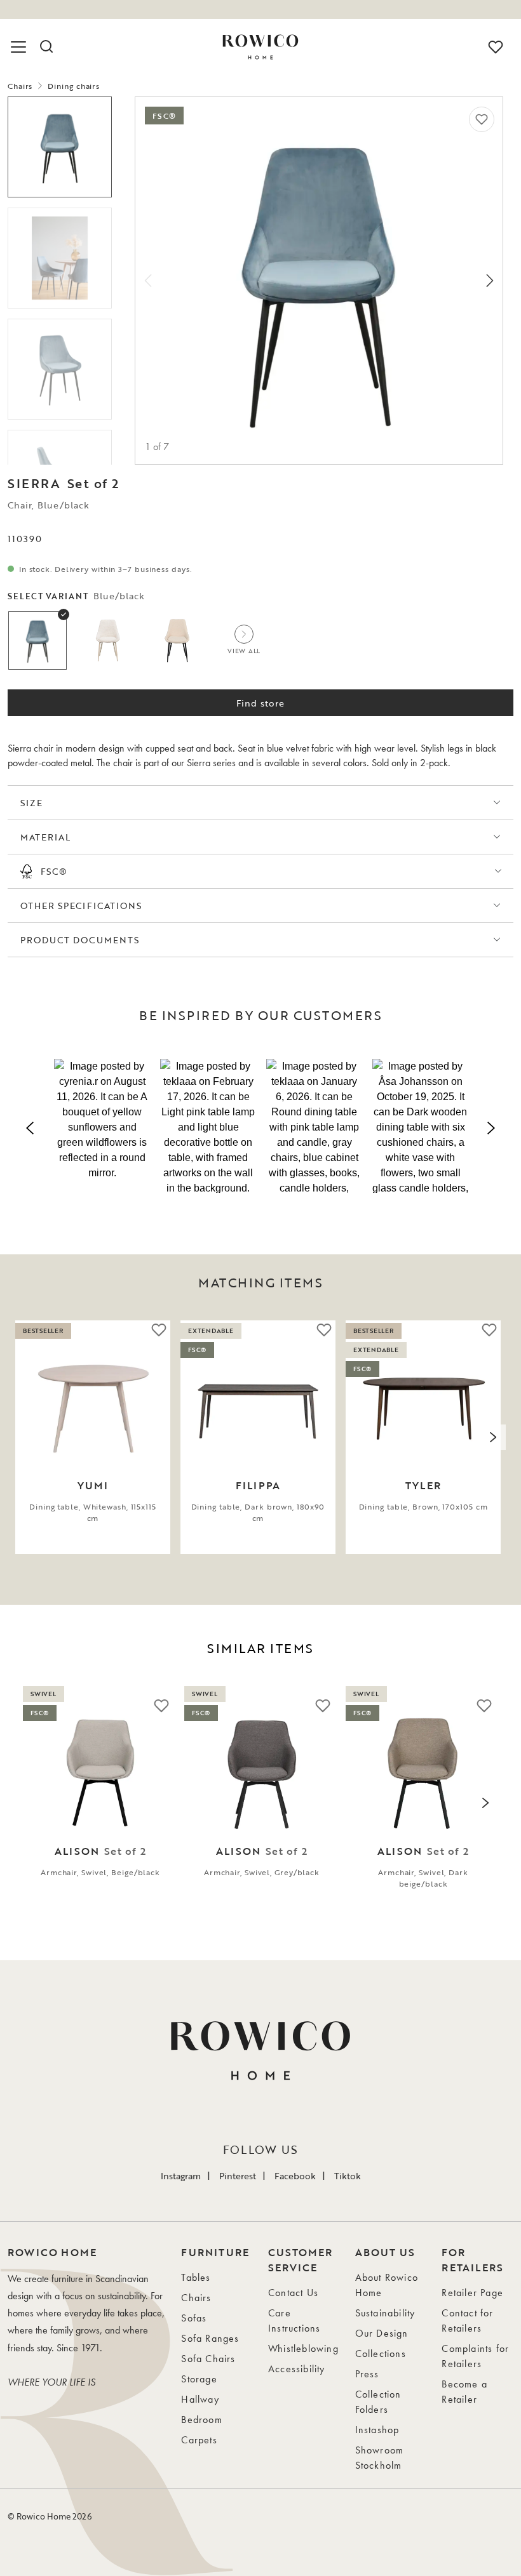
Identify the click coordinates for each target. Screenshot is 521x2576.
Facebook (295, 2176)
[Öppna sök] (46, 47)
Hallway (200, 2399)
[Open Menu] (20, 47)
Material (45, 837)
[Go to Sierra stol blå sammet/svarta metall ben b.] (60, 369)
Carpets (199, 2440)
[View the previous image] (28, 1437)
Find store (261, 703)
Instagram (181, 2176)
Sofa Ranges (210, 2338)
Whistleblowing (303, 2348)
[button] (102, 1126)
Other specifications (81, 906)
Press (367, 2374)
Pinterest (238, 2176)
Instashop (377, 2430)
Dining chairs (74, 86)
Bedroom (201, 2420)
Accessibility (297, 2369)
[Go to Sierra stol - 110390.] (60, 258)
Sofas (194, 2318)
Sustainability (385, 2313)
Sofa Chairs (208, 2359)
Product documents (80, 940)
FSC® (54, 871)
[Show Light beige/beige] (107, 641)
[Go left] (148, 281)
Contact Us (293, 2293)
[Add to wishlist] (482, 119)
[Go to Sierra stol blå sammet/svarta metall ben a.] (60, 147)
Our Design (382, 2333)
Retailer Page (472, 2293)
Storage (199, 2379)
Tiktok (348, 2176)
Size (31, 803)
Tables (196, 2277)
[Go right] (490, 281)
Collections (381, 2354)
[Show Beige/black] (177, 641)
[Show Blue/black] (37, 641)
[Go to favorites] (496, 47)
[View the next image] (493, 1437)
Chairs (20, 86)
